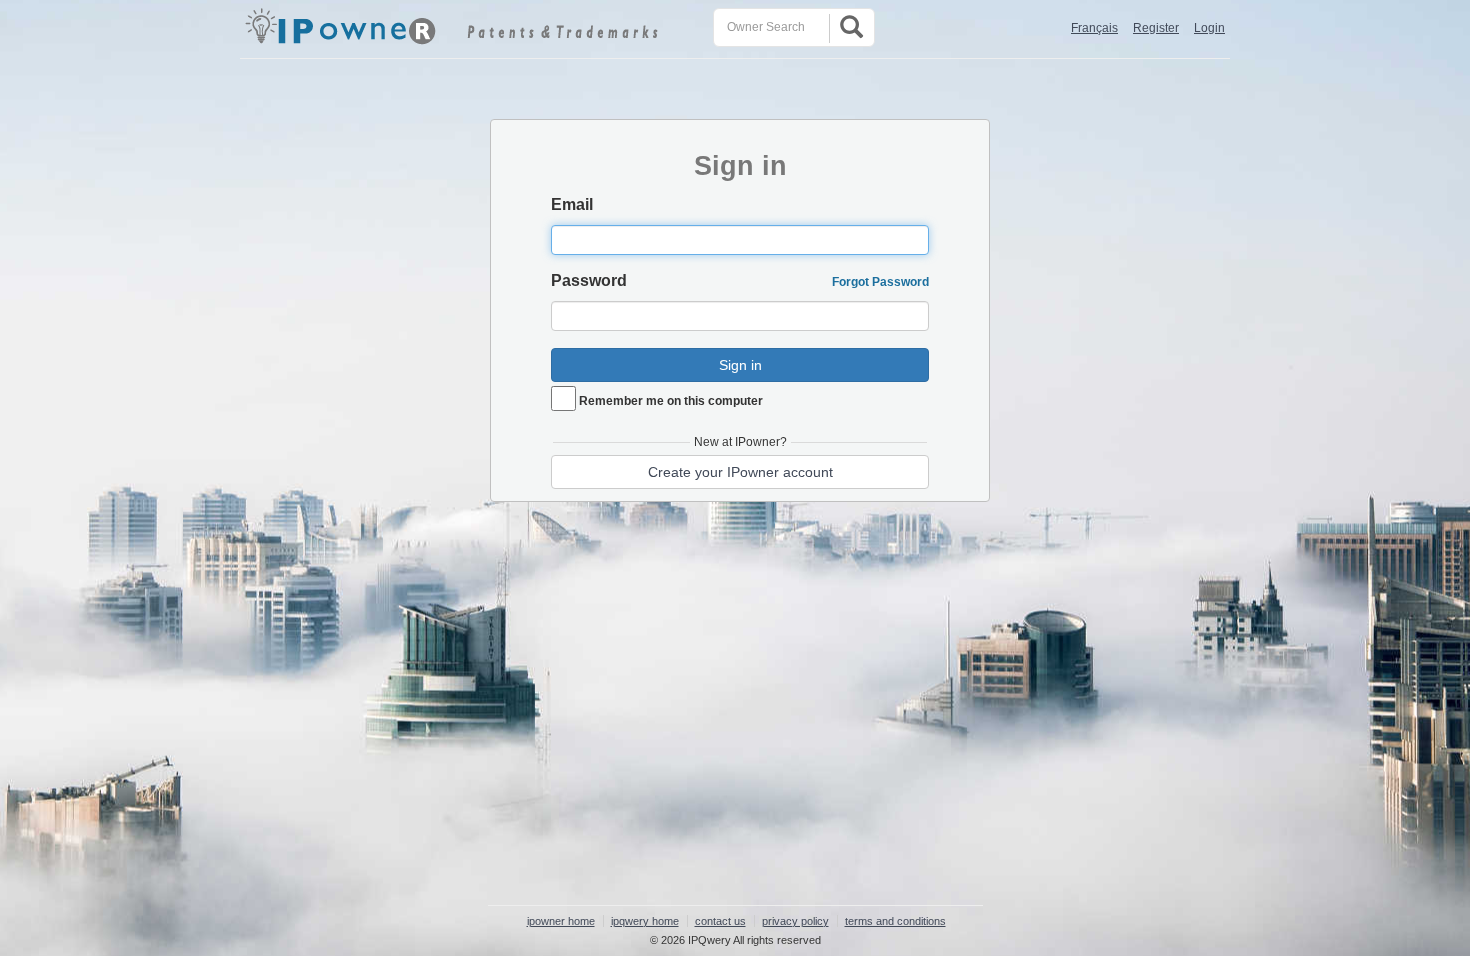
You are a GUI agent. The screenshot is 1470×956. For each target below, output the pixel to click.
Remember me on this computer (671, 401)
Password (589, 280)
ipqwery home (645, 921)
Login (1209, 28)
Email (572, 204)
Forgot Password (880, 282)
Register (1156, 28)
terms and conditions (895, 921)
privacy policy (795, 921)
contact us (720, 921)
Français (1094, 28)
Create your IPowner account (740, 472)
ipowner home (561, 921)
